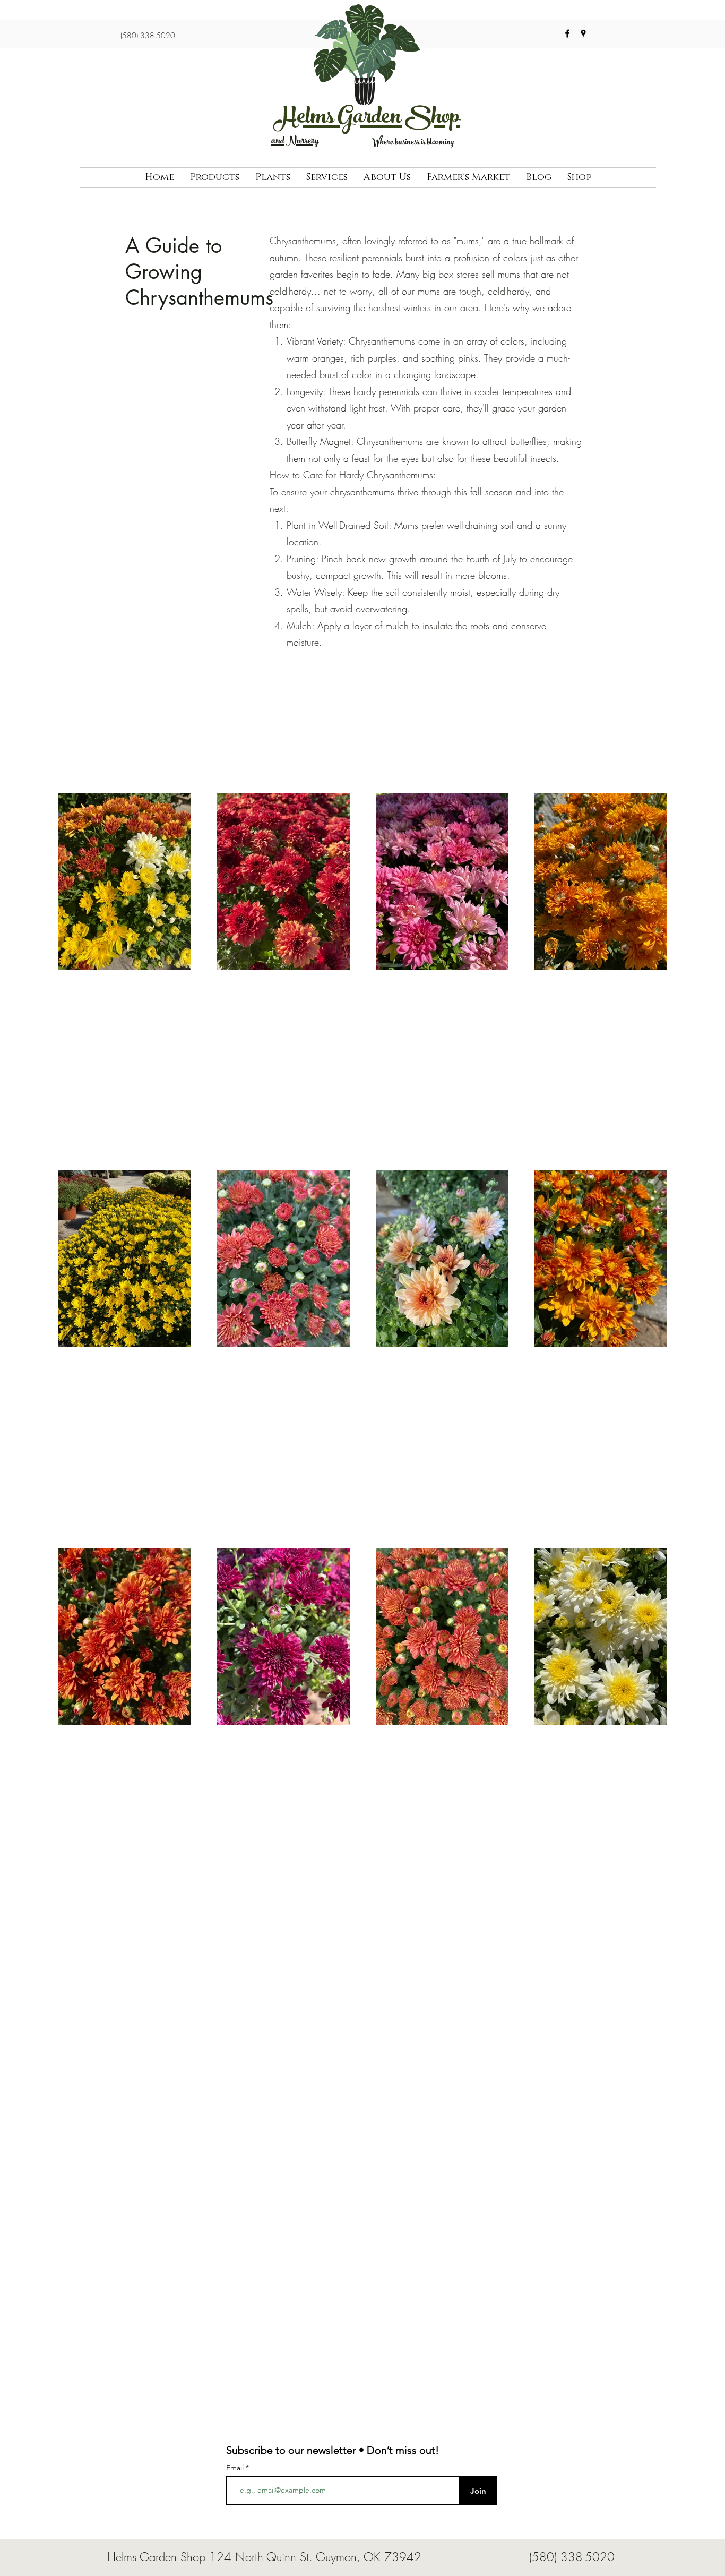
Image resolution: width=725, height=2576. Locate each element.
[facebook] (567, 33)
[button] (215, 178)
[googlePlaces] (583, 33)
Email (236, 2468)
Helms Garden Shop (367, 119)
